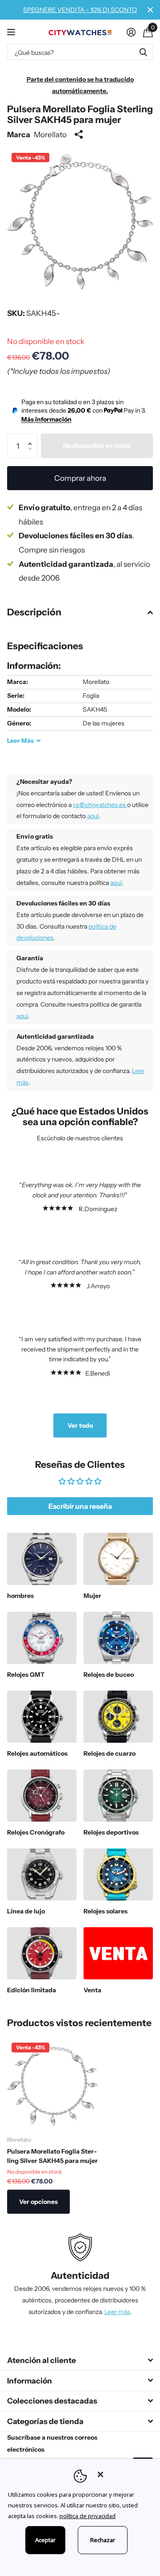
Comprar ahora (80, 478)
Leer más (117, 2312)
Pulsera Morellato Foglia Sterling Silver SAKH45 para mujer (52, 2156)
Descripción (34, 612)
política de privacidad (88, 2516)
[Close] (123, 2474)
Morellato (50, 134)
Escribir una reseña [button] (80, 1506)
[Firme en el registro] (131, 32)
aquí (93, 816)
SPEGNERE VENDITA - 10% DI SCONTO (80, 10)
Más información (46, 419)
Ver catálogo (12, 32)
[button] (33, 437)
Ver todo (80, 1425)
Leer (20, 741)
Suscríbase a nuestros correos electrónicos (52, 2443)
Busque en (143, 52)
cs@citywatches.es (100, 805)
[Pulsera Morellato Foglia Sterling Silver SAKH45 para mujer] (52, 2084)
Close (150, 10)
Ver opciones (38, 2202)
